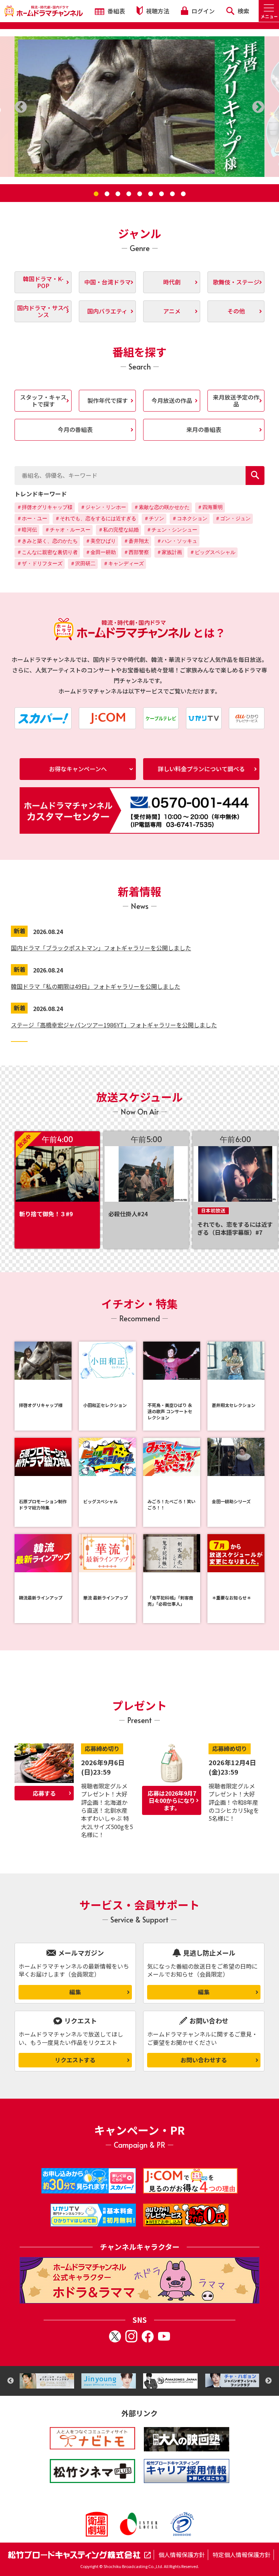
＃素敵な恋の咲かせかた (162, 507)
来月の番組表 (204, 429)
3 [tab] (118, 194)
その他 (236, 311)
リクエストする (75, 2060)
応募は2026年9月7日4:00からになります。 (172, 1800)
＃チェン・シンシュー (172, 530)
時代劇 (172, 282)
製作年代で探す (108, 400)
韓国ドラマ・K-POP (43, 282)
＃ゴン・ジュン (233, 518)
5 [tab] (139, 194)
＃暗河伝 (27, 530)
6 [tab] (150, 194)
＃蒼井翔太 (136, 541)
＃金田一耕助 (101, 552)
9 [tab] (183, 194)
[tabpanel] (139, 107)
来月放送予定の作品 (236, 401)
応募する (44, 1793)
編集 (75, 1992)
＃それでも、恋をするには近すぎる (96, 518)
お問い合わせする (204, 2060)
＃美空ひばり (101, 541)
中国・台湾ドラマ (108, 282)
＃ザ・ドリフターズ (40, 563)
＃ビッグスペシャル (213, 552)
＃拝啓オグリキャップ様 (45, 507)
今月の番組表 (75, 429)
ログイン (202, 11)
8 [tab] (172, 194)
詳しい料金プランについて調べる (201, 769)
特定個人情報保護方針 (242, 2555)
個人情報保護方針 (182, 2555)
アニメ (172, 311)
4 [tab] (129, 194)
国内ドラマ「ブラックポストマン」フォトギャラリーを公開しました (101, 948)
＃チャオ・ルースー (68, 530)
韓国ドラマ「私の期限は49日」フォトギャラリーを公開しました (96, 986)
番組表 (116, 11)
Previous (11, 2381)
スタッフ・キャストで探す (43, 401)
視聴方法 (157, 11)
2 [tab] (107, 194)
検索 (243, 11)
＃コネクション (190, 518)
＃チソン (154, 518)
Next (268, 2381)
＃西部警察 (136, 552)
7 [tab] (161, 194)
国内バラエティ (107, 311)
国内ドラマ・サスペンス (43, 311)
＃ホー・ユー (32, 518)
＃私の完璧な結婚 (118, 530)
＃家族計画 (169, 552)
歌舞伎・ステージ (236, 282)
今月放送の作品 (172, 400)
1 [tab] (96, 194)
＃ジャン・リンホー (103, 507)
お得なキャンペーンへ (78, 769)
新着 (20, 931)
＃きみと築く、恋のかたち (47, 541)
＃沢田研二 (83, 563)
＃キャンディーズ (124, 563)
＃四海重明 (210, 507)
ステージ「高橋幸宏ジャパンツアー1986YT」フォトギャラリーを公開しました (114, 1025)
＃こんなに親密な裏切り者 (47, 552)
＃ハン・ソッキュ (177, 541)
